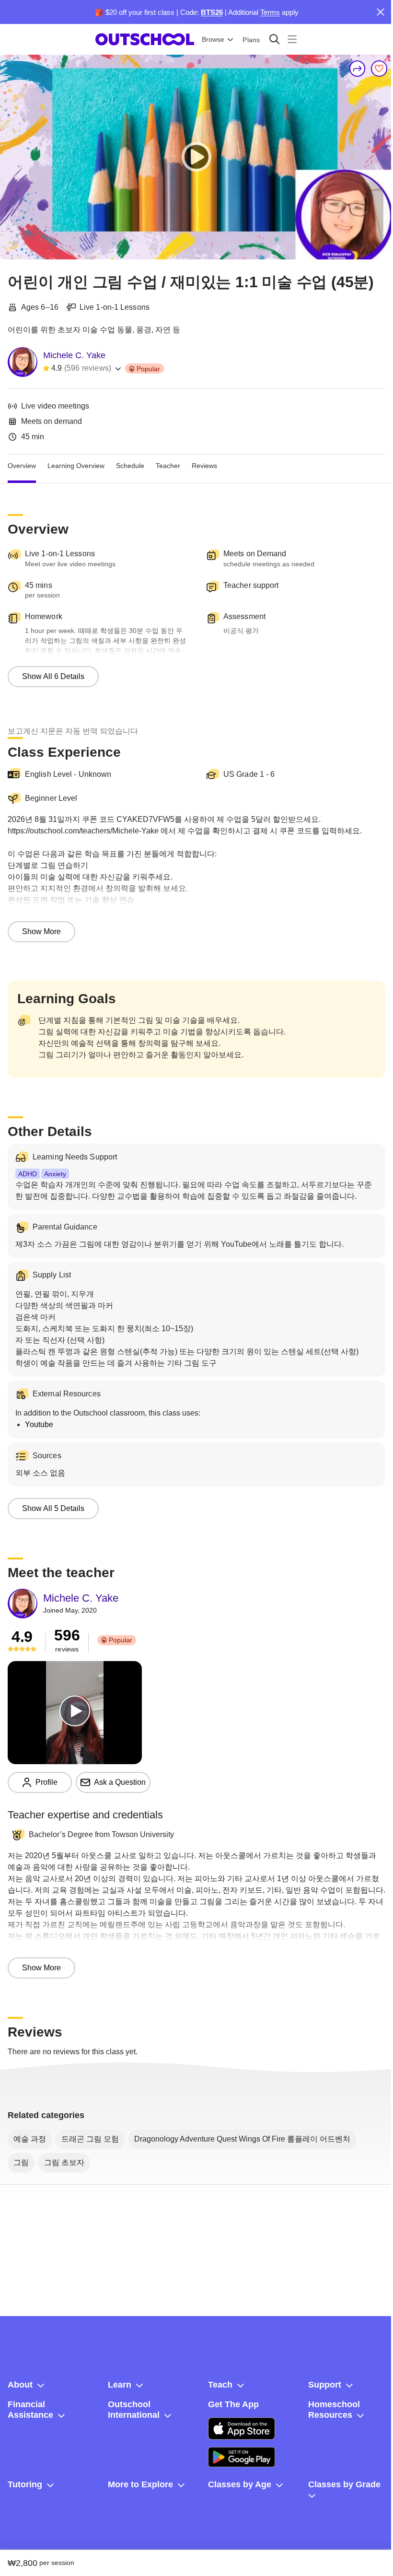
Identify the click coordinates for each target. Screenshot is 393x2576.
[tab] (22, 466)
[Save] (379, 69)
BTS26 (212, 12)
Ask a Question (120, 1782)
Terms (270, 12)
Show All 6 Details (53, 676)
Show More (41, 931)
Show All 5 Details (53, 1508)
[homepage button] (145, 39)
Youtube (39, 1424)
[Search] (274, 39)
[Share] (358, 69)
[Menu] (292, 39)
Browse (213, 39)
